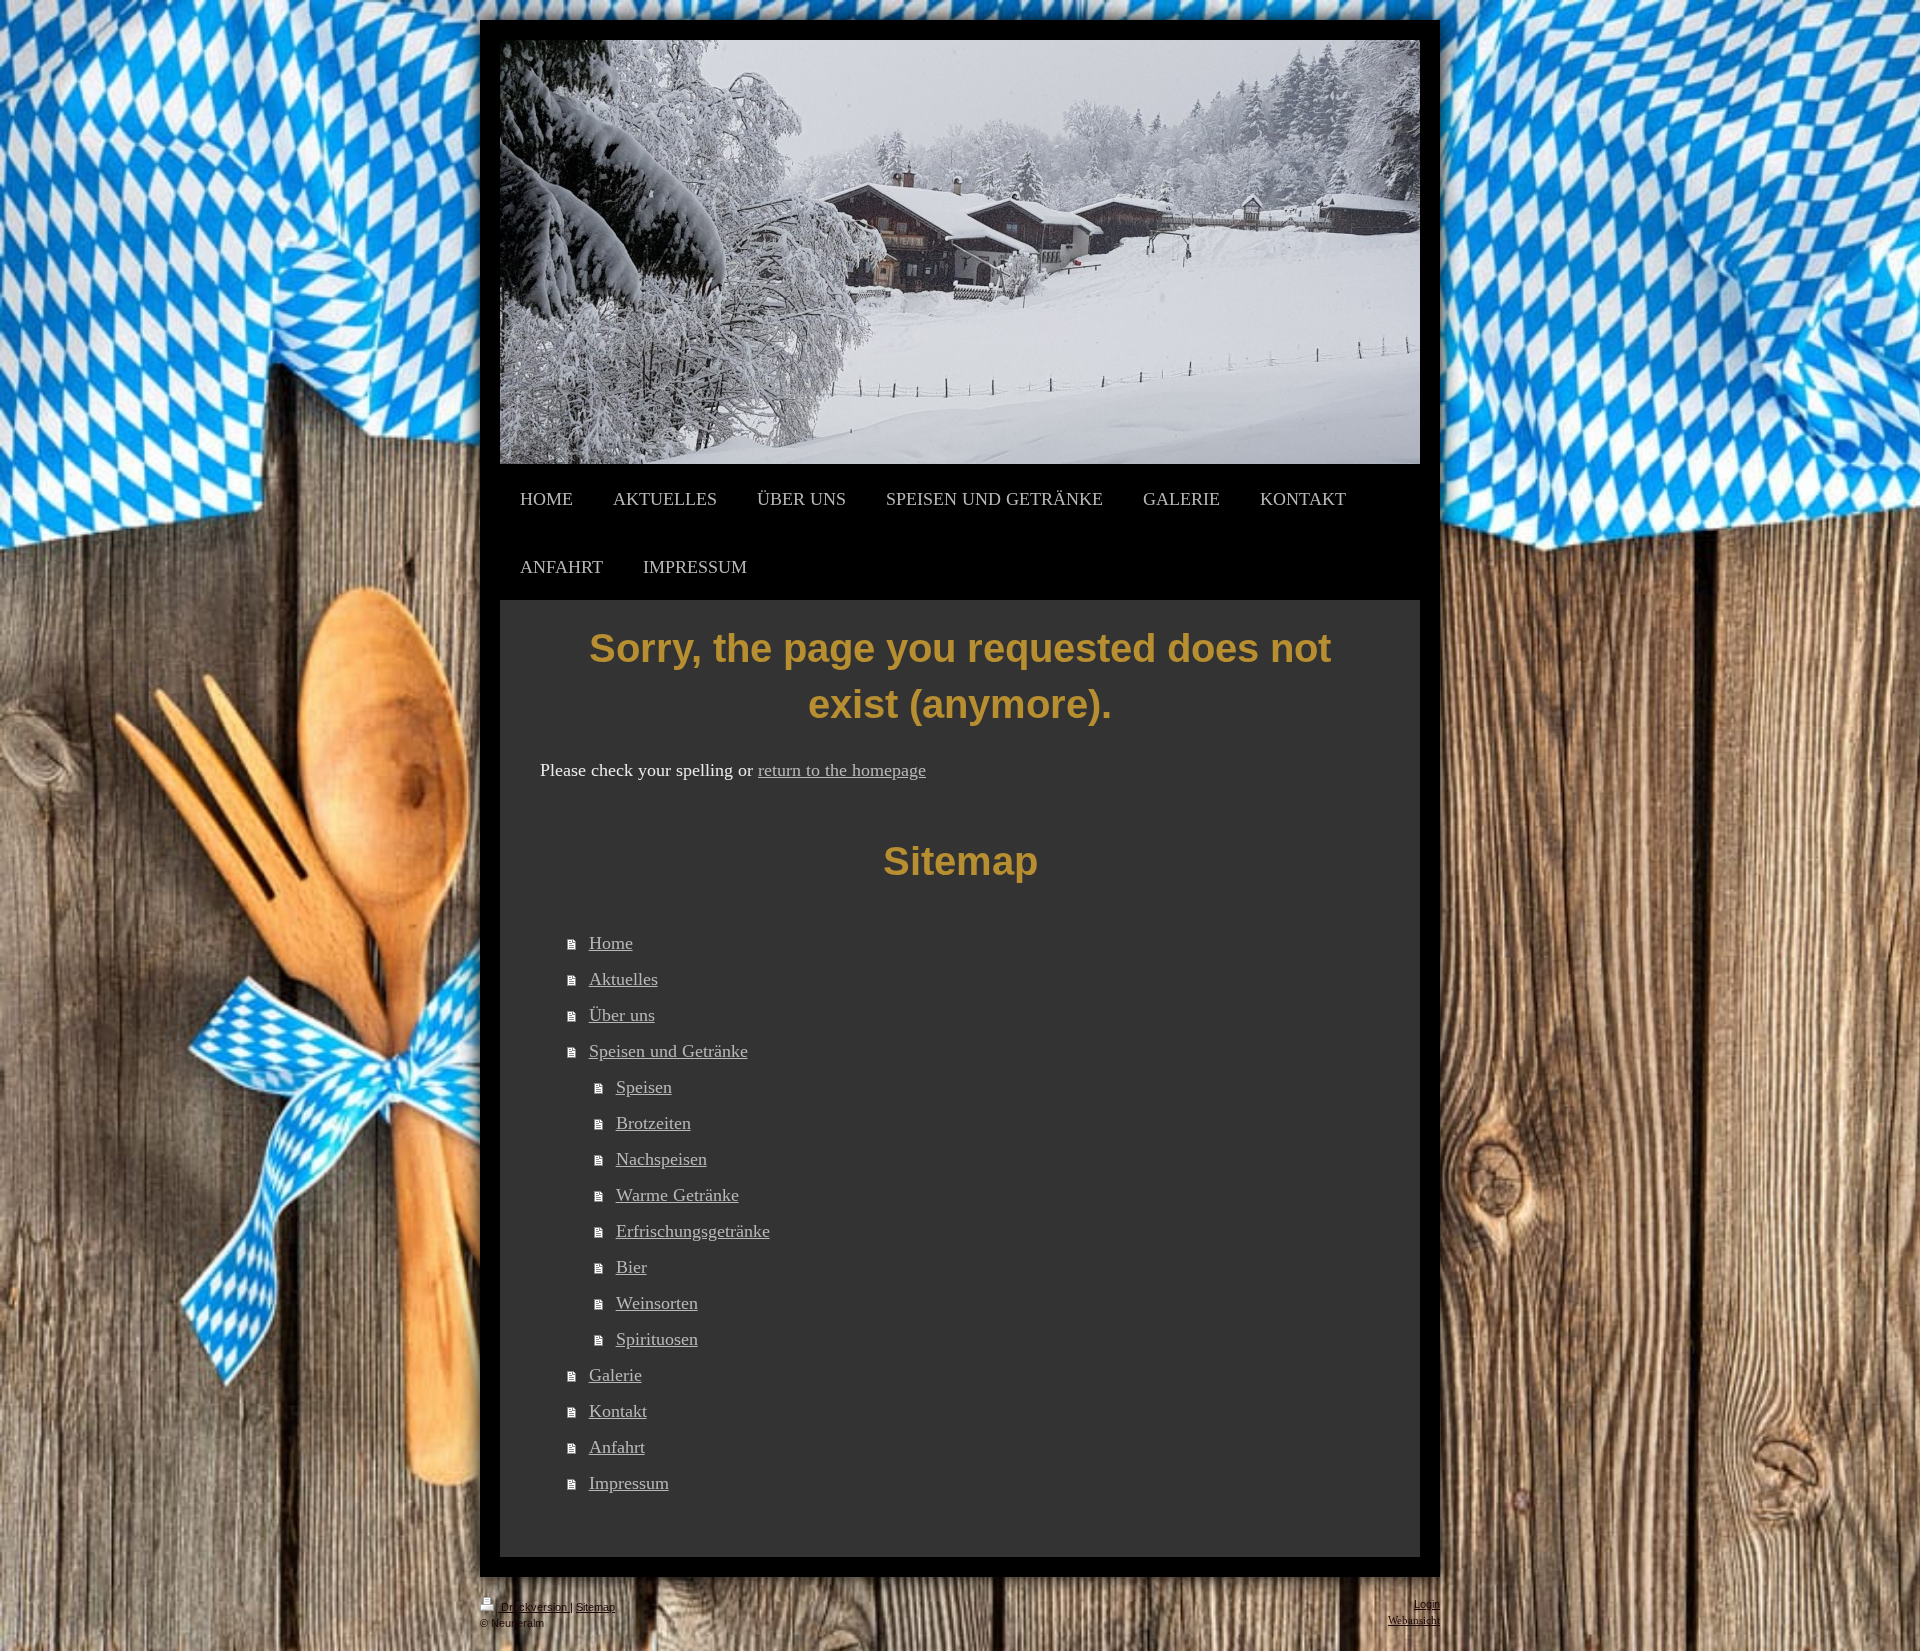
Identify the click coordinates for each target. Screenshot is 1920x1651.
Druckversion (534, 1607)
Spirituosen (657, 1339)
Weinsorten (657, 1303)
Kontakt (618, 1411)
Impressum (629, 1483)
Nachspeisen (661, 1159)
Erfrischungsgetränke (693, 1231)
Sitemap (595, 1607)
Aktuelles (623, 979)
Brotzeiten (653, 1123)
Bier (631, 1267)
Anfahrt (617, 1447)
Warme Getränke (677, 1195)
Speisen (644, 1087)
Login (1427, 1604)
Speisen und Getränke (668, 1051)
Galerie (615, 1375)
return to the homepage (842, 770)
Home (611, 943)
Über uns (622, 1015)
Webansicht (1414, 1620)
